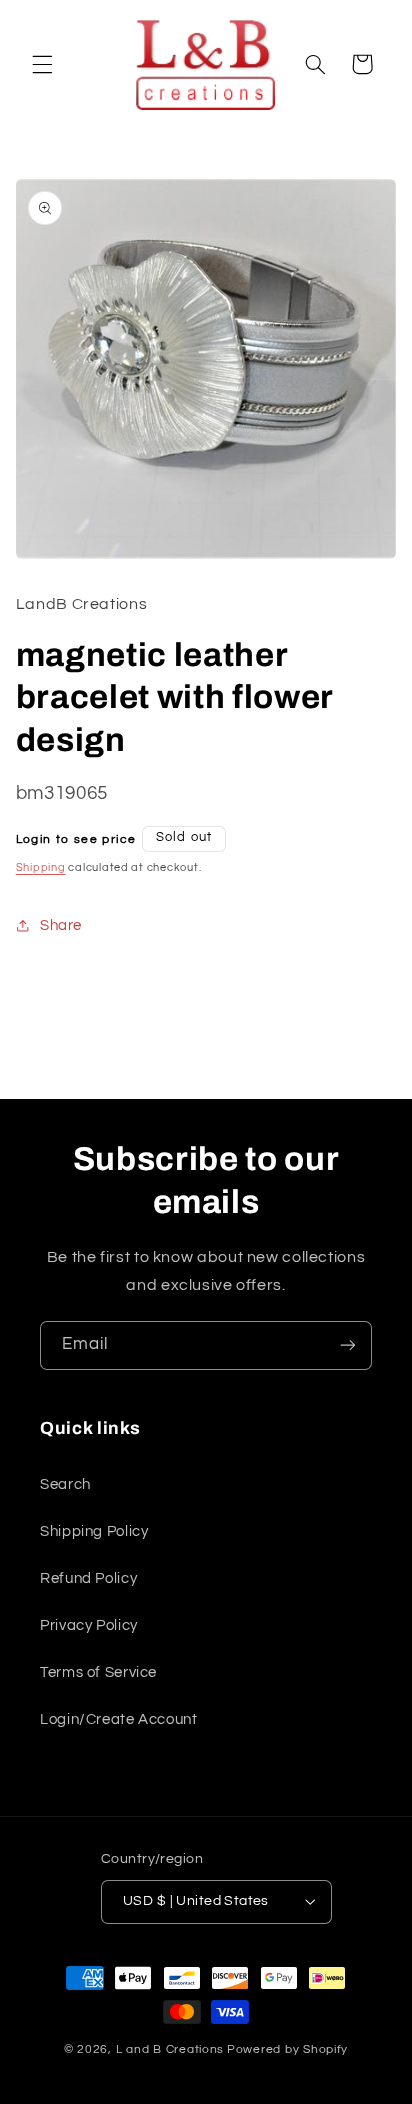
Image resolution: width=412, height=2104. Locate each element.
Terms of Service (98, 1672)
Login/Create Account (119, 1719)
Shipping (41, 867)
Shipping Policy (94, 1531)
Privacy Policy (89, 1625)
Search (65, 1484)
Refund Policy (88, 1578)
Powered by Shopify (287, 2049)
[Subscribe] (348, 1345)
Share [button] (61, 925)
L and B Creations (170, 2049)
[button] (42, 64)
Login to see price (76, 839)
